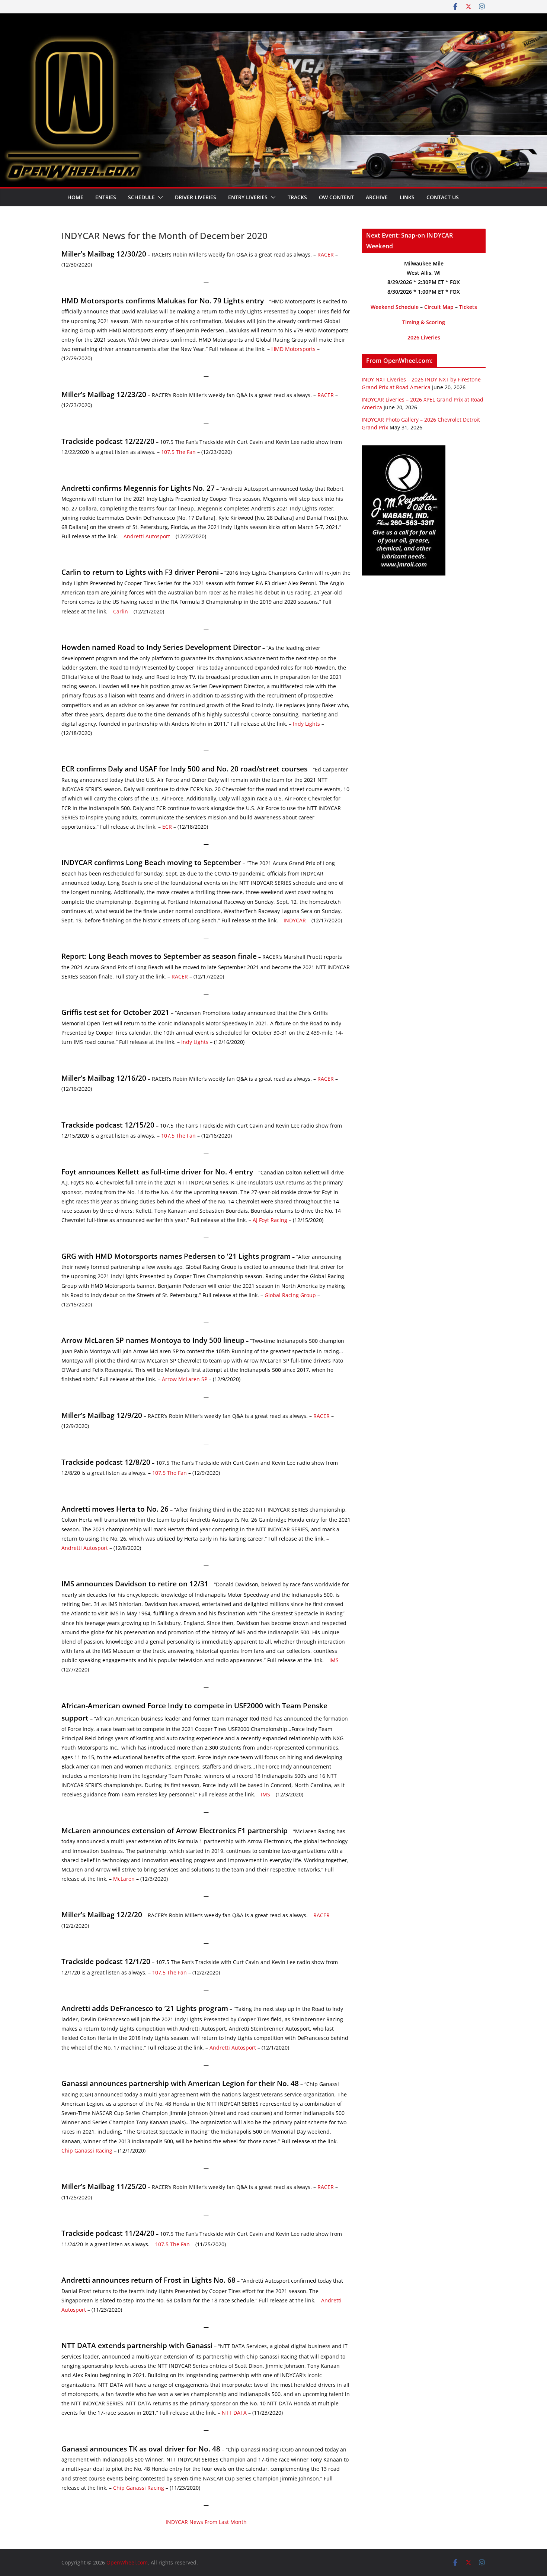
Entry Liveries (248, 197)
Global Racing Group (290, 1295)
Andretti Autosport (147, 536)
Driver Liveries (196, 197)
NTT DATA (234, 2413)
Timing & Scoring (424, 322)
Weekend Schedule (395, 307)
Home (75, 197)
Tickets (468, 307)
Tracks (297, 197)
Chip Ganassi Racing (87, 2151)
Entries (106, 197)
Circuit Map (439, 307)
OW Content (336, 197)
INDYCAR (295, 920)
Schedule (141, 197)
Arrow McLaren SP (185, 1379)
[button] (159, 197)
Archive (377, 197)
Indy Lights (306, 724)
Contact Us (443, 197)
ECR (167, 827)
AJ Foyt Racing (270, 1220)
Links (407, 197)
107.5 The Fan (178, 452)
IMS (334, 1660)
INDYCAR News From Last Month (206, 2522)
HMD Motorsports (293, 349)
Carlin (121, 611)
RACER (326, 254)
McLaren (124, 1879)
